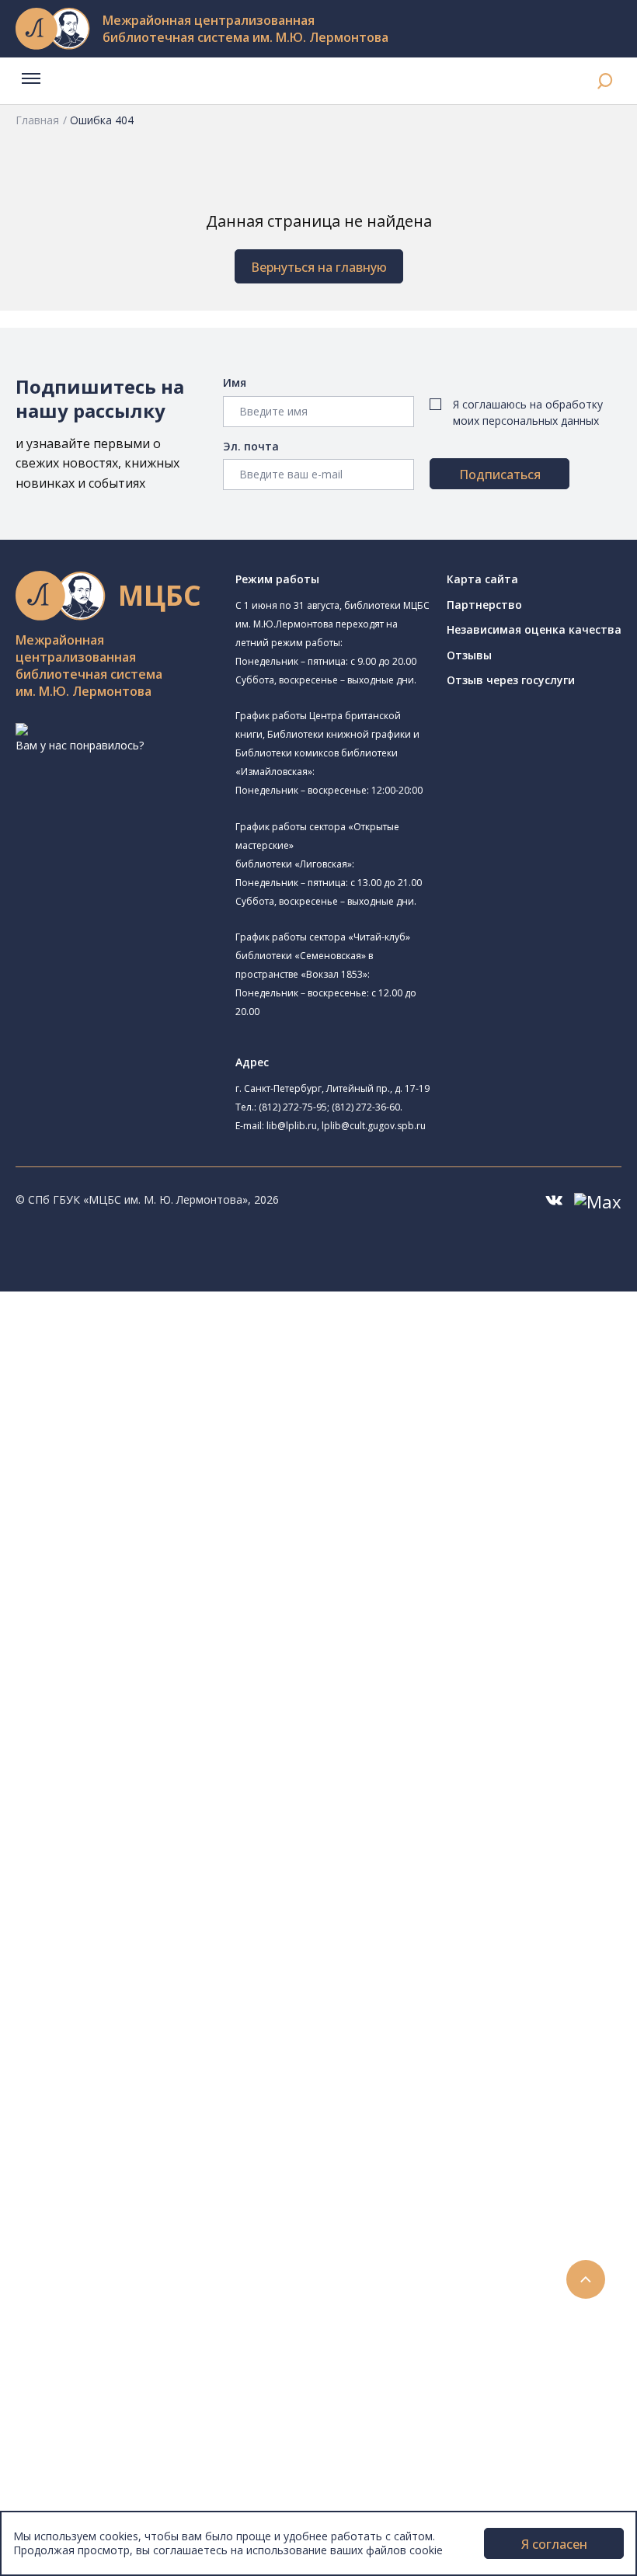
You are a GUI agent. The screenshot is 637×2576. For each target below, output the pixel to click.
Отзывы (469, 655)
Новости (73, 2173)
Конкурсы (75, 2190)
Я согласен (554, 2544)
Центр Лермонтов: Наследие (166, 1599)
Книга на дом (110, 2103)
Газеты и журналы (123, 1860)
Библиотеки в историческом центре (197, 2329)
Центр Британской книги (155, 1686)
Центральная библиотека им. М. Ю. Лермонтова (238, 1335)
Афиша (68, 2225)
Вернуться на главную (319, 267)
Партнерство (484, 605)
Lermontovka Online (101, 2260)
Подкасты (76, 2294)
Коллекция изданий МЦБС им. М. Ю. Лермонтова (229, 1947)
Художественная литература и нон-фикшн (186, 1825)
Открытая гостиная (142, 1617)
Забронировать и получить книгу (163, 2086)
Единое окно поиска (128, 1756)
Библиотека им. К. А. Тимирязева (199, 1354)
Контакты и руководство (116, 2416)
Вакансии (75, 2451)
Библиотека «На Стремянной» (170, 1391)
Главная (37, 120)
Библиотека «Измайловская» (167, 1443)
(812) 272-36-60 (366, 1107)
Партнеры (76, 2468)
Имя (235, 382)
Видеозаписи (84, 2277)
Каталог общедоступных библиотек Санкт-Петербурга (221, 1773)
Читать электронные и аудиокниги (166, 2121)
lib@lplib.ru (292, 1126)
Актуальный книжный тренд (148, 2138)
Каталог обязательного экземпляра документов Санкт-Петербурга (254, 1790)
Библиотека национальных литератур (191, 1651)
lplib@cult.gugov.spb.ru (374, 1126)
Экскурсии (76, 2347)
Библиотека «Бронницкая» (160, 1530)
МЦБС (66, 2399)
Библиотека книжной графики (170, 1669)
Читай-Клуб (121, 1582)
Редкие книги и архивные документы (171, 1877)
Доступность (84, 2433)
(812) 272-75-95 (293, 1107)
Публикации (81, 2364)
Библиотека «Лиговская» (156, 1408)
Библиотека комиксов (149, 1703)
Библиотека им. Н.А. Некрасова (173, 1477)
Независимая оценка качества (534, 629)
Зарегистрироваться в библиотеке (167, 2051)
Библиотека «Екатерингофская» (175, 1373)
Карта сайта (482, 579)
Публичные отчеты (101, 2503)
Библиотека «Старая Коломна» (173, 1460)
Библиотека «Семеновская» (164, 1512)
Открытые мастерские (150, 1634)
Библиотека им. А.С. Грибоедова (176, 1425)
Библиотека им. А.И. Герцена (167, 1495)
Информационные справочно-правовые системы (205, 1895)
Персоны (73, 2242)
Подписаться (500, 475)
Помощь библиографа (134, 2068)
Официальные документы (118, 2486)
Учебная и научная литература (157, 1842)
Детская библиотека (145, 1547)
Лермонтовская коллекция (170, 1929)
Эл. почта (251, 446)
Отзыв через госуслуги (511, 680)
